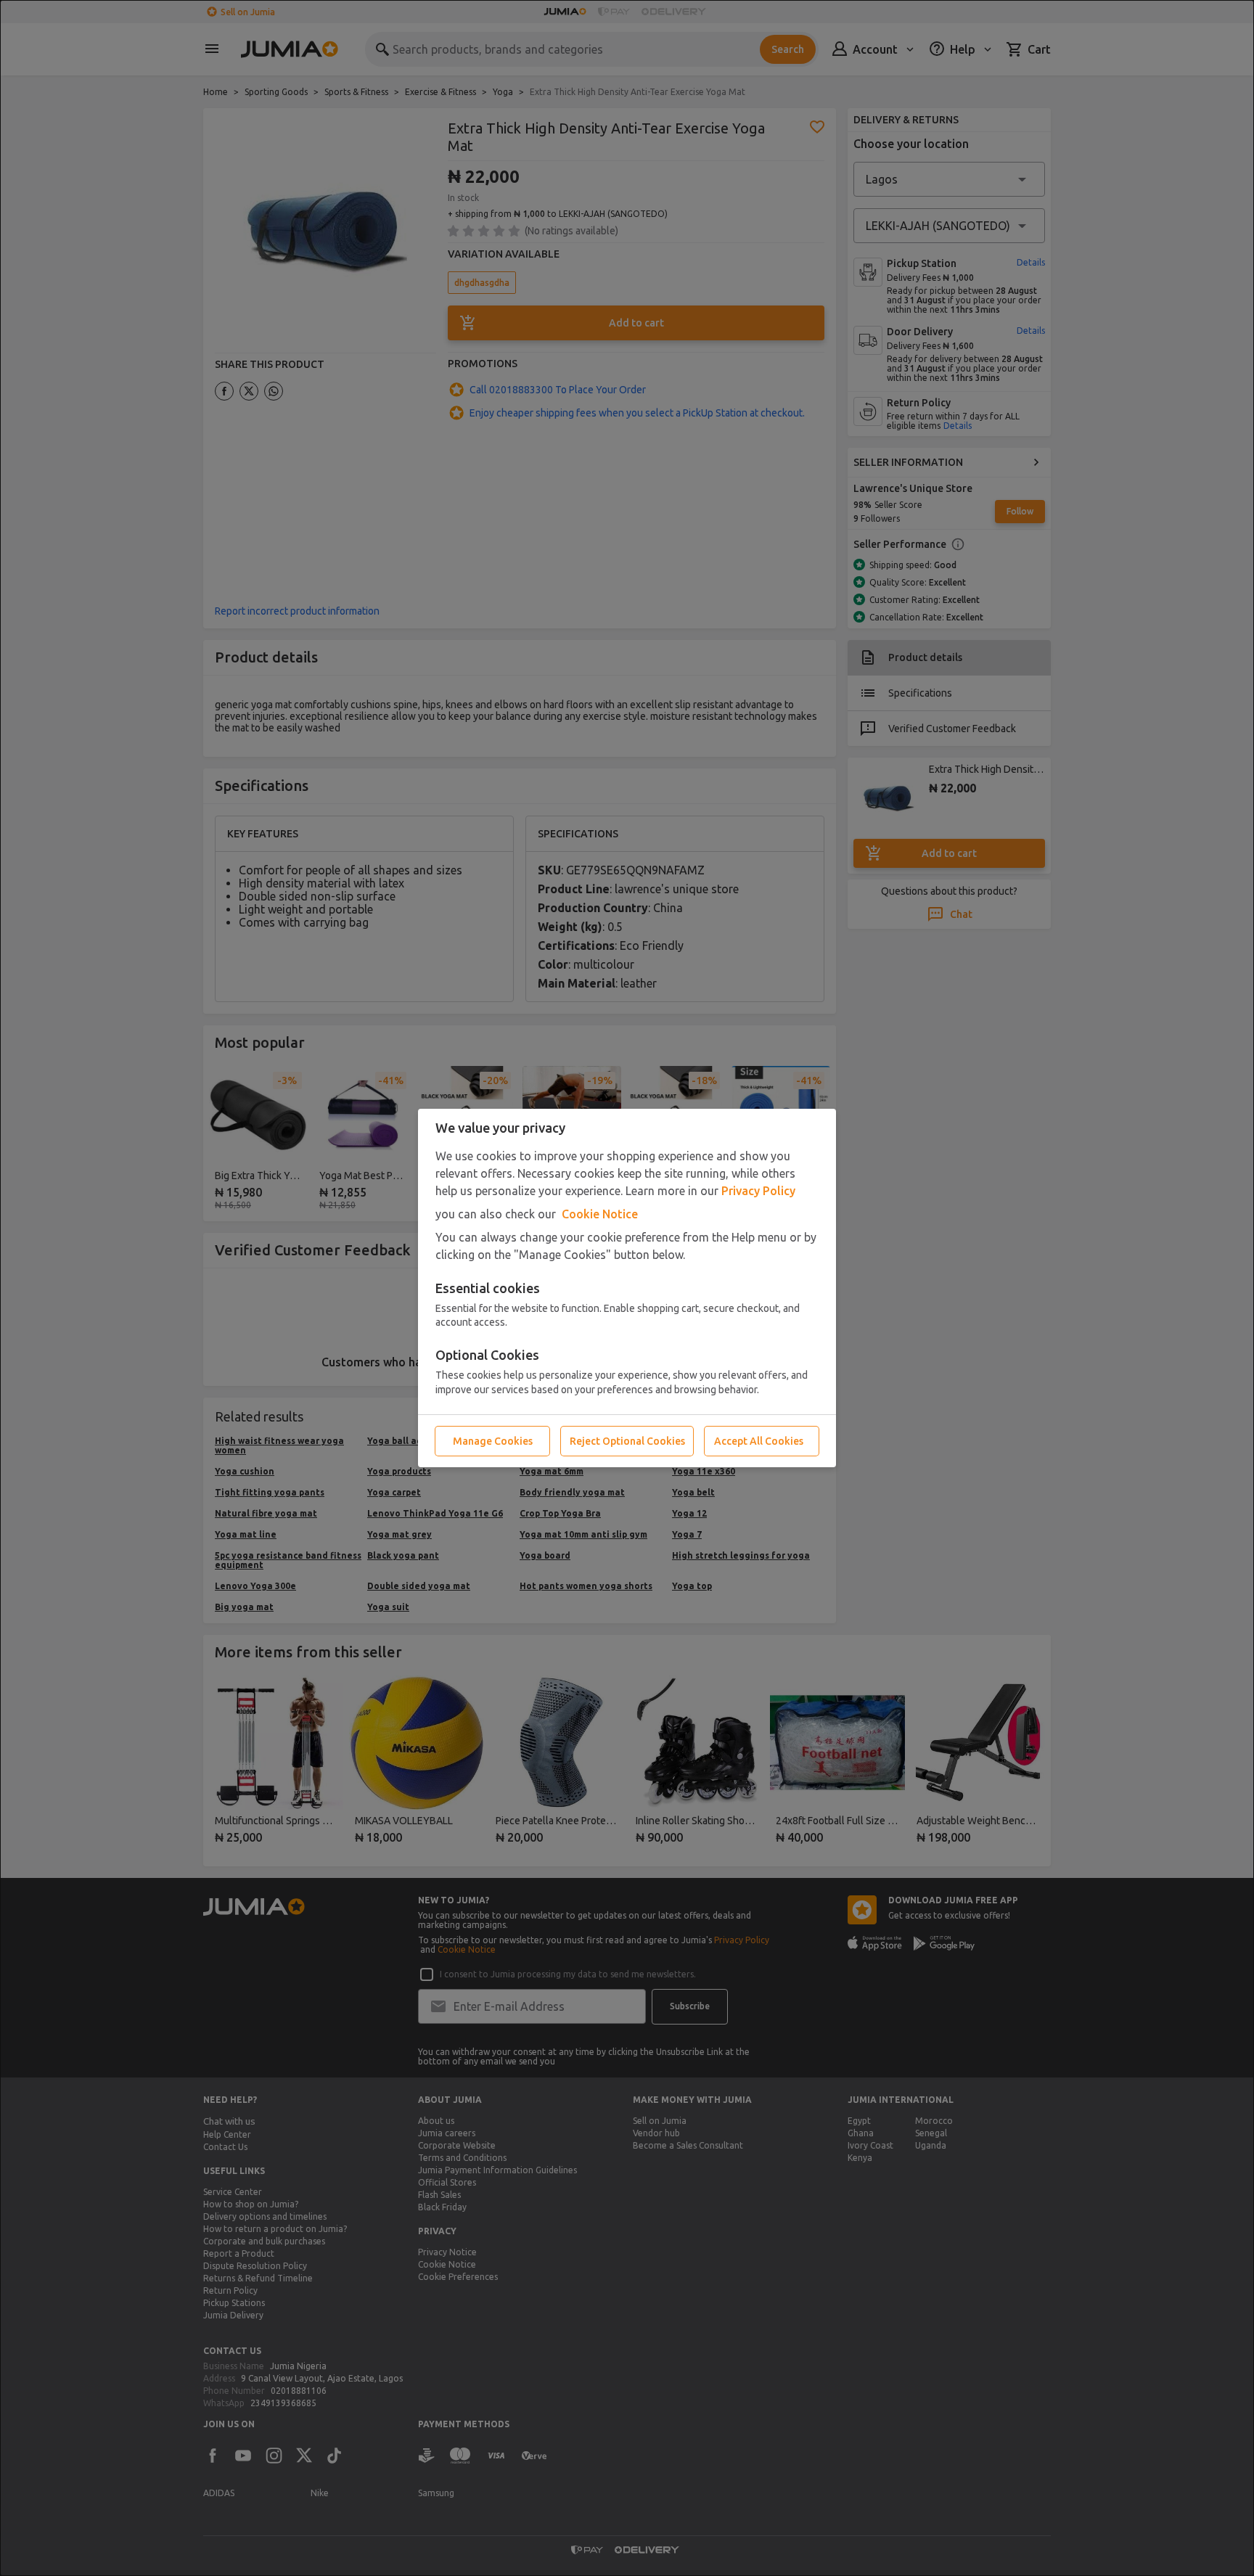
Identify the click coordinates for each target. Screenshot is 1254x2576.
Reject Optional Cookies (627, 1441)
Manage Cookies (493, 1441)
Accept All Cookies (759, 1441)
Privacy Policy (758, 1191)
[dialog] (627, 1288)
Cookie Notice (600, 1214)
